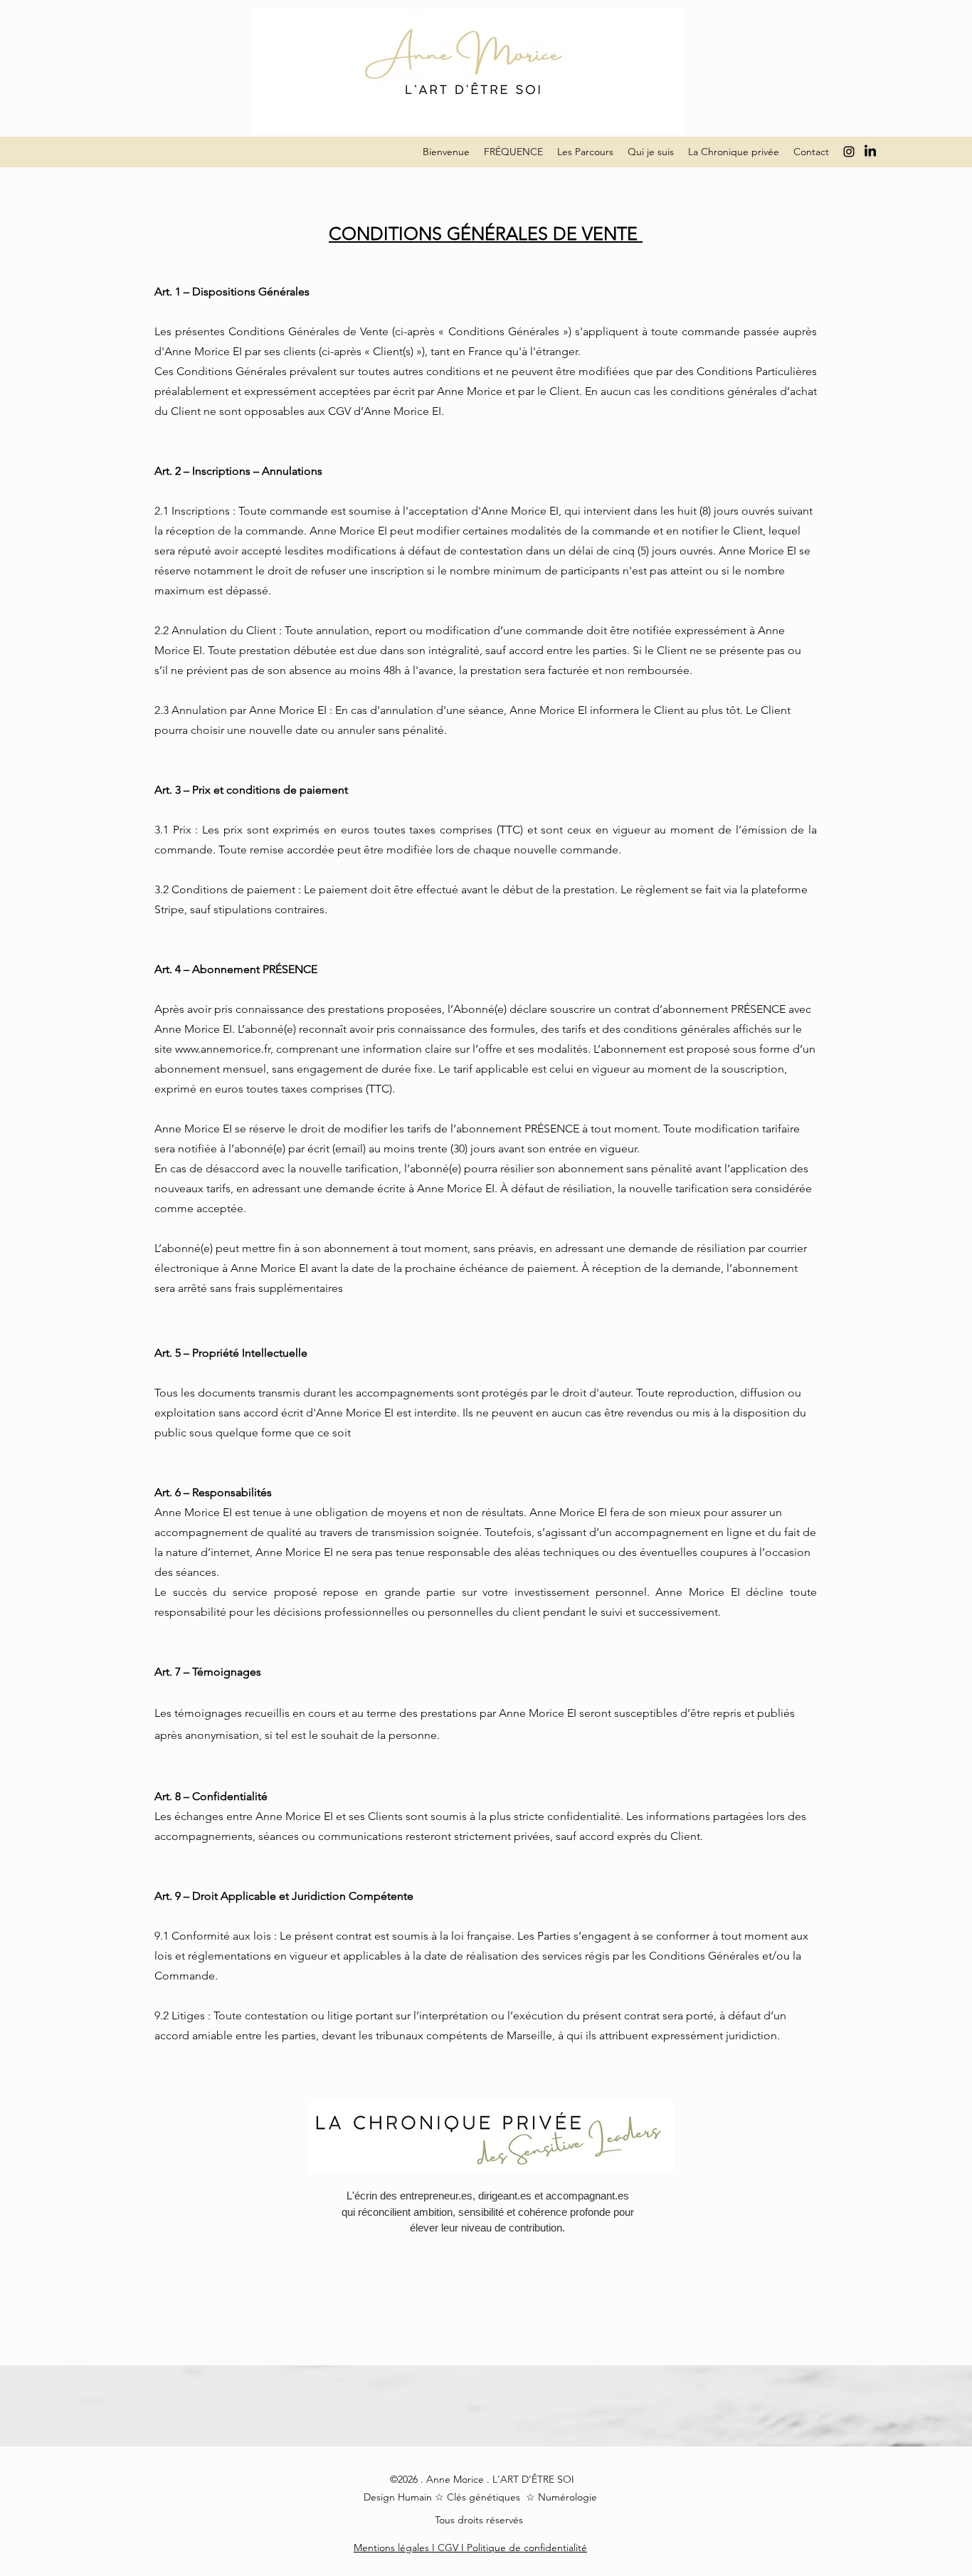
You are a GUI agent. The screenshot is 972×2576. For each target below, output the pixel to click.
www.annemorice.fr (223, 1049)
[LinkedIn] (870, 152)
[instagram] (849, 152)
